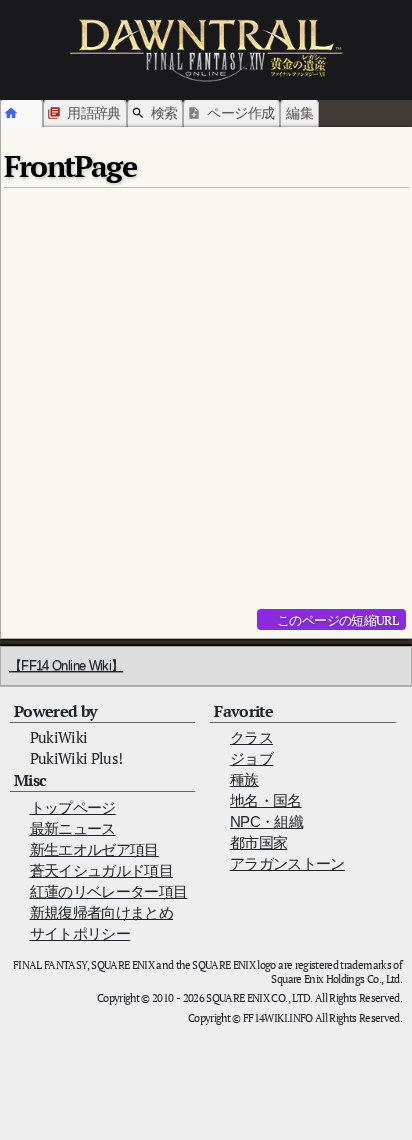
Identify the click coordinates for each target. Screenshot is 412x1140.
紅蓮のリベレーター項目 (109, 891)
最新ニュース (73, 828)
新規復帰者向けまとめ (102, 912)
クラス (251, 737)
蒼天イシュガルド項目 (102, 870)
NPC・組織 (266, 821)
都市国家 (258, 842)
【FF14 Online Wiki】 (66, 665)
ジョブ (251, 758)
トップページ (73, 807)
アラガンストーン (287, 863)
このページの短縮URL (337, 620)
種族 (244, 779)
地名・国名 (266, 800)
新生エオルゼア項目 (94, 849)
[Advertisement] (206, 402)
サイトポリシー (80, 933)
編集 (299, 112)
